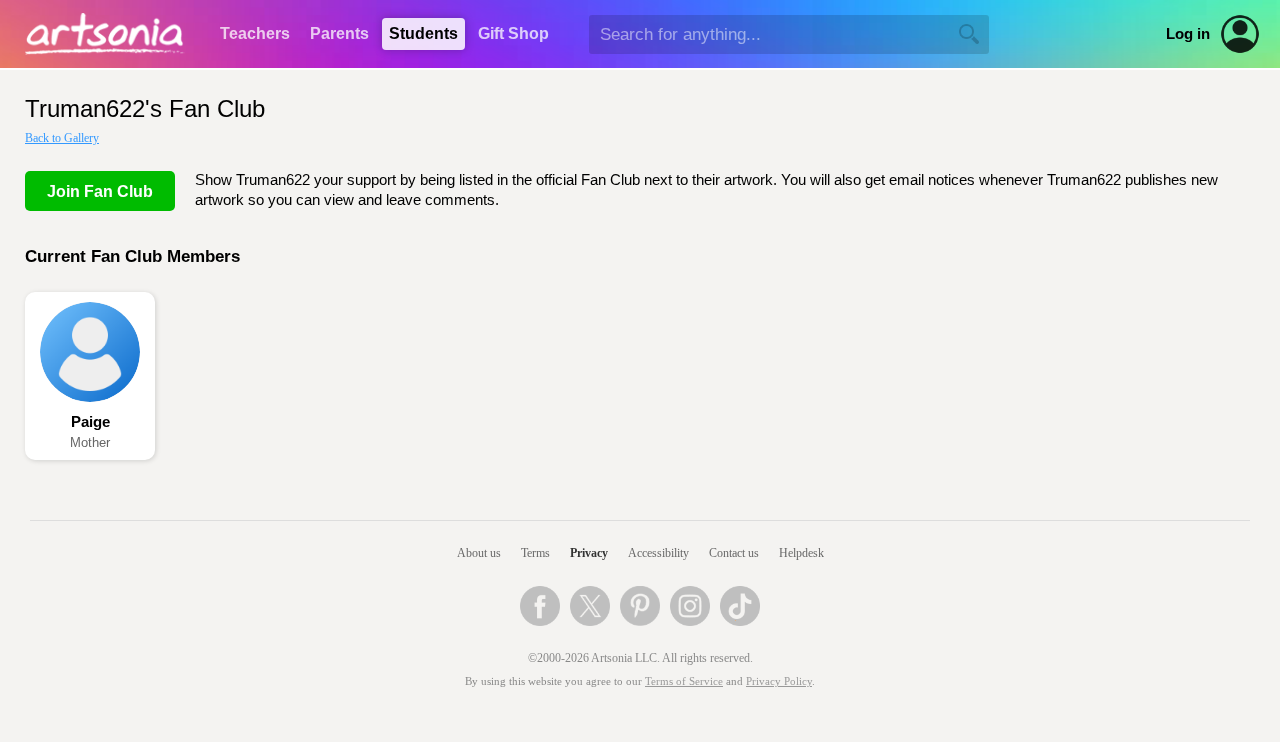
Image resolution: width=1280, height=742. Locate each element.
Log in (1188, 34)
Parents (339, 33)
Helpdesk (801, 553)
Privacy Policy (779, 681)
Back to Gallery (62, 138)
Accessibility (658, 553)
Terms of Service (684, 681)
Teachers (255, 33)
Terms (535, 553)
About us (479, 553)
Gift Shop (513, 33)
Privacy (589, 553)
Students (423, 33)
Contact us (734, 553)
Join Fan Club (100, 191)
